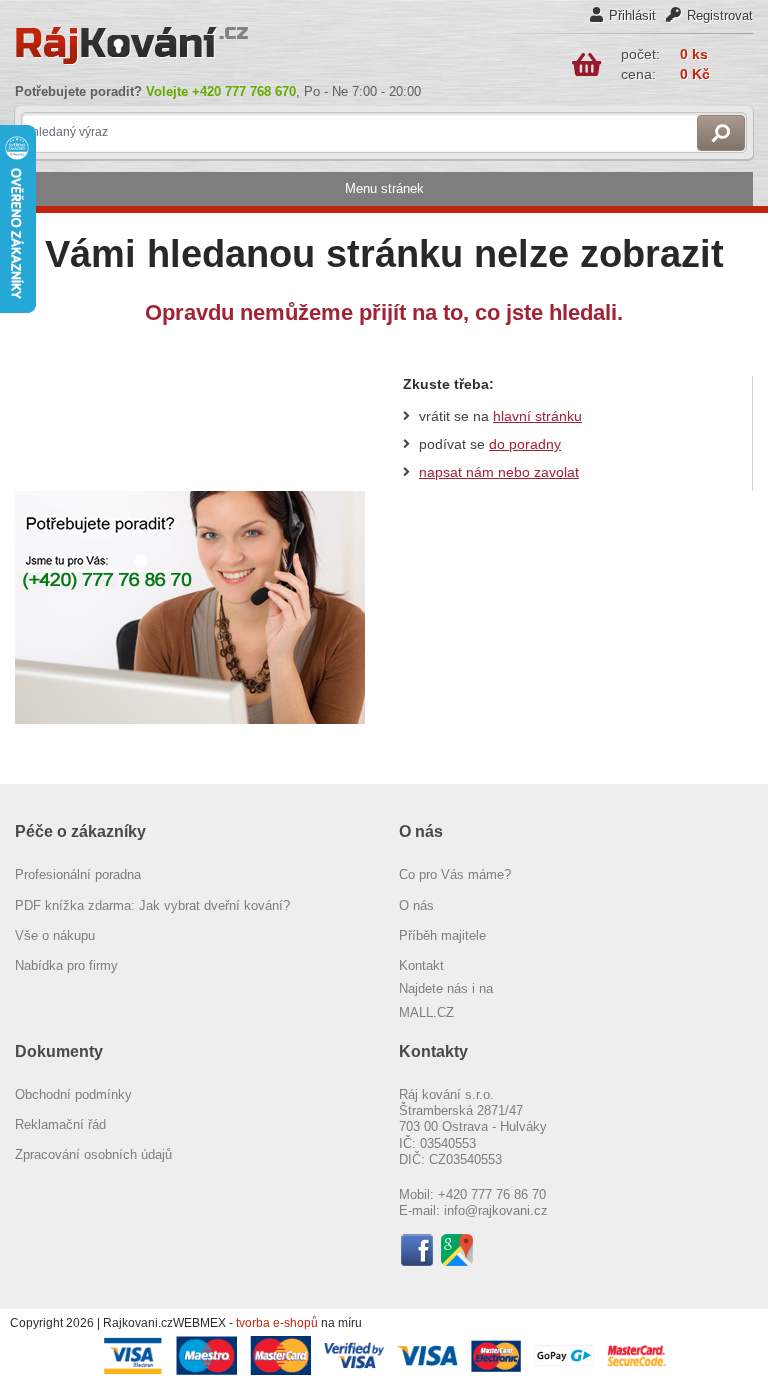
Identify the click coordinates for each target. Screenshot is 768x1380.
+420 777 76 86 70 (492, 1194)
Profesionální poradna (78, 874)
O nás (416, 905)
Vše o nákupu (55, 935)
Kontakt (421, 965)
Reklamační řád (60, 1124)
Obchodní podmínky (73, 1094)
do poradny (525, 444)
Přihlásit (632, 15)
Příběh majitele (442, 935)
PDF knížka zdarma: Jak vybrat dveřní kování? (152, 905)
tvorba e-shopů (277, 1323)
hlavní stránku (537, 416)
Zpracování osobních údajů (93, 1154)
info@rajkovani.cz (496, 1210)
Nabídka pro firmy (66, 965)
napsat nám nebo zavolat (499, 472)
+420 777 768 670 (244, 91)
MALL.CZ (426, 1012)
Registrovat (720, 15)
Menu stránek (384, 188)
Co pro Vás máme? (455, 874)
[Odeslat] (721, 133)
